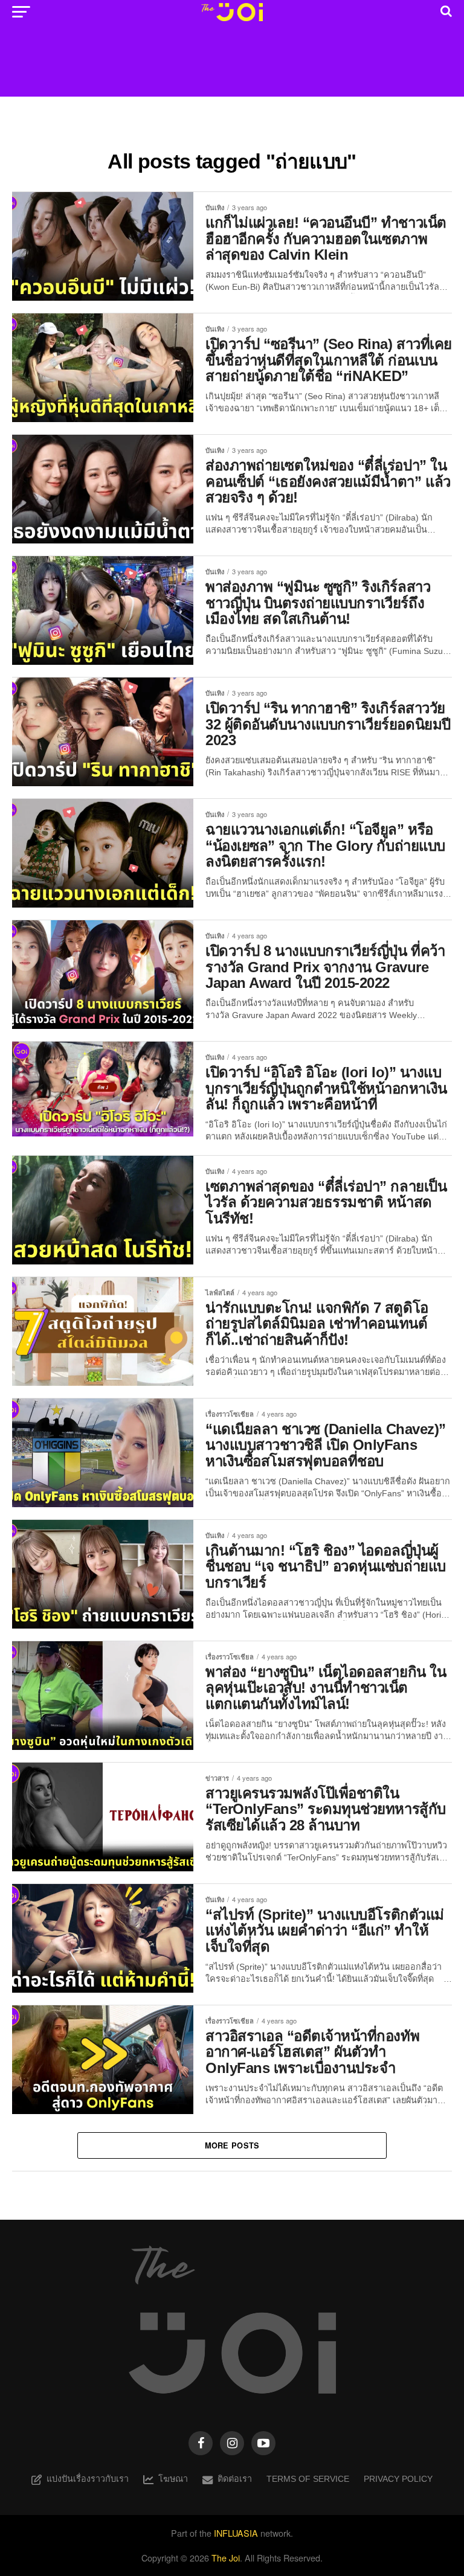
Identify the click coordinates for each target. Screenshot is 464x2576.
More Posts (232, 2145)
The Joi (226, 2558)
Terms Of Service (308, 2479)
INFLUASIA (236, 2533)
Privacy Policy (398, 2479)
